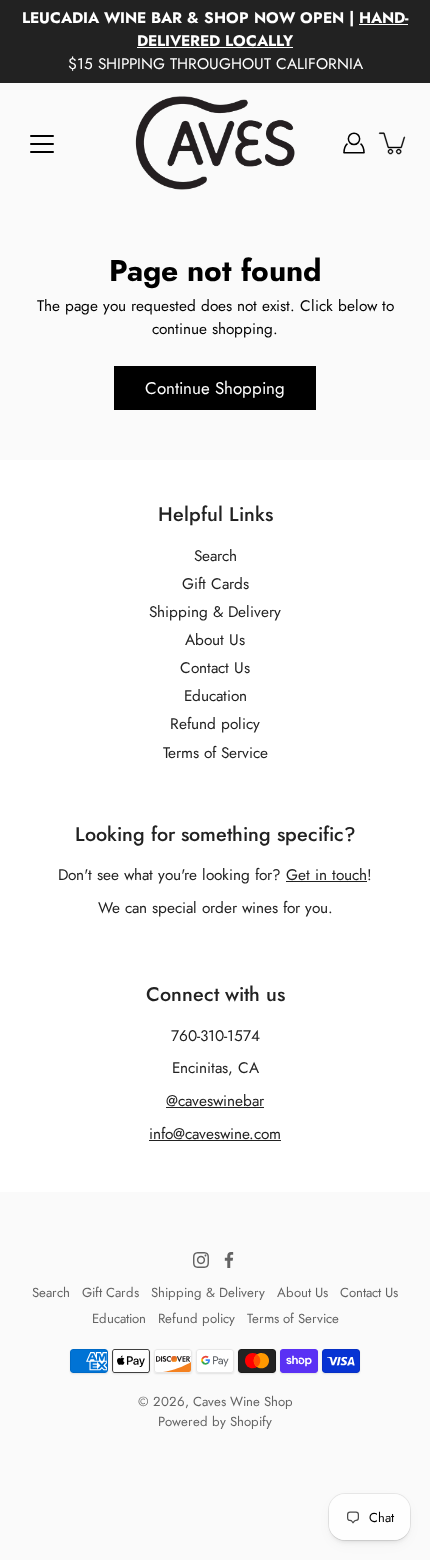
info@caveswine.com (215, 1134)
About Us (215, 640)
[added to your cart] (394, 143)
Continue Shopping (215, 388)
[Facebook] (229, 1260)
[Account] (354, 143)
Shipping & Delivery (215, 612)
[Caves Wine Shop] (215, 143)
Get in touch (326, 875)
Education (215, 696)
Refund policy (215, 724)
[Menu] (42, 144)
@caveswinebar (215, 1101)
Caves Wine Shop (243, 1401)
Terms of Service (215, 753)
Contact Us (215, 668)
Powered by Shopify (215, 1421)
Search (215, 556)
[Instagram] (201, 1260)
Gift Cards (215, 584)
